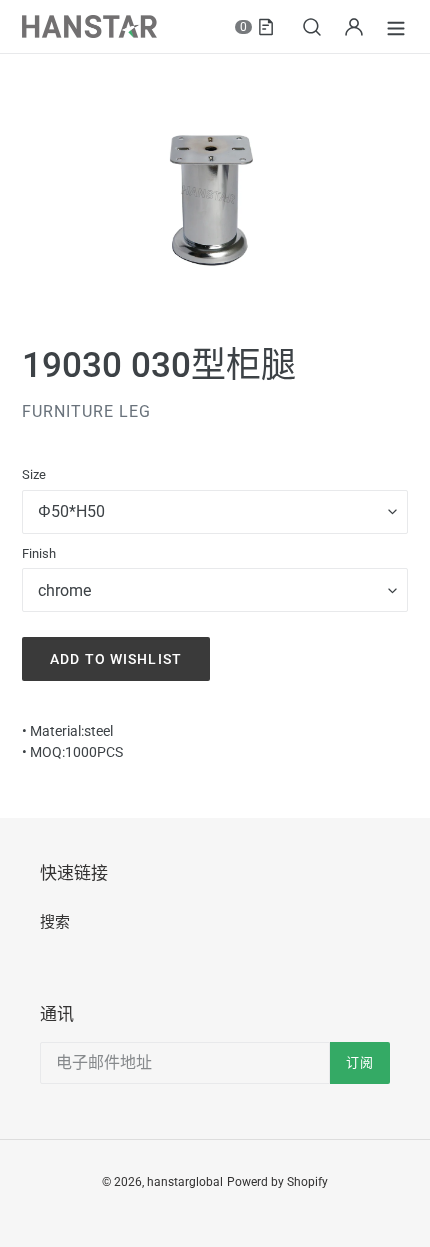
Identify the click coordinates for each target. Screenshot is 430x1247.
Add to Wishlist (116, 659)
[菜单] (396, 26)
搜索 (55, 922)
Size (34, 474)
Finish (39, 553)
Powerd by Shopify (277, 1182)
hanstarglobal (185, 1182)
